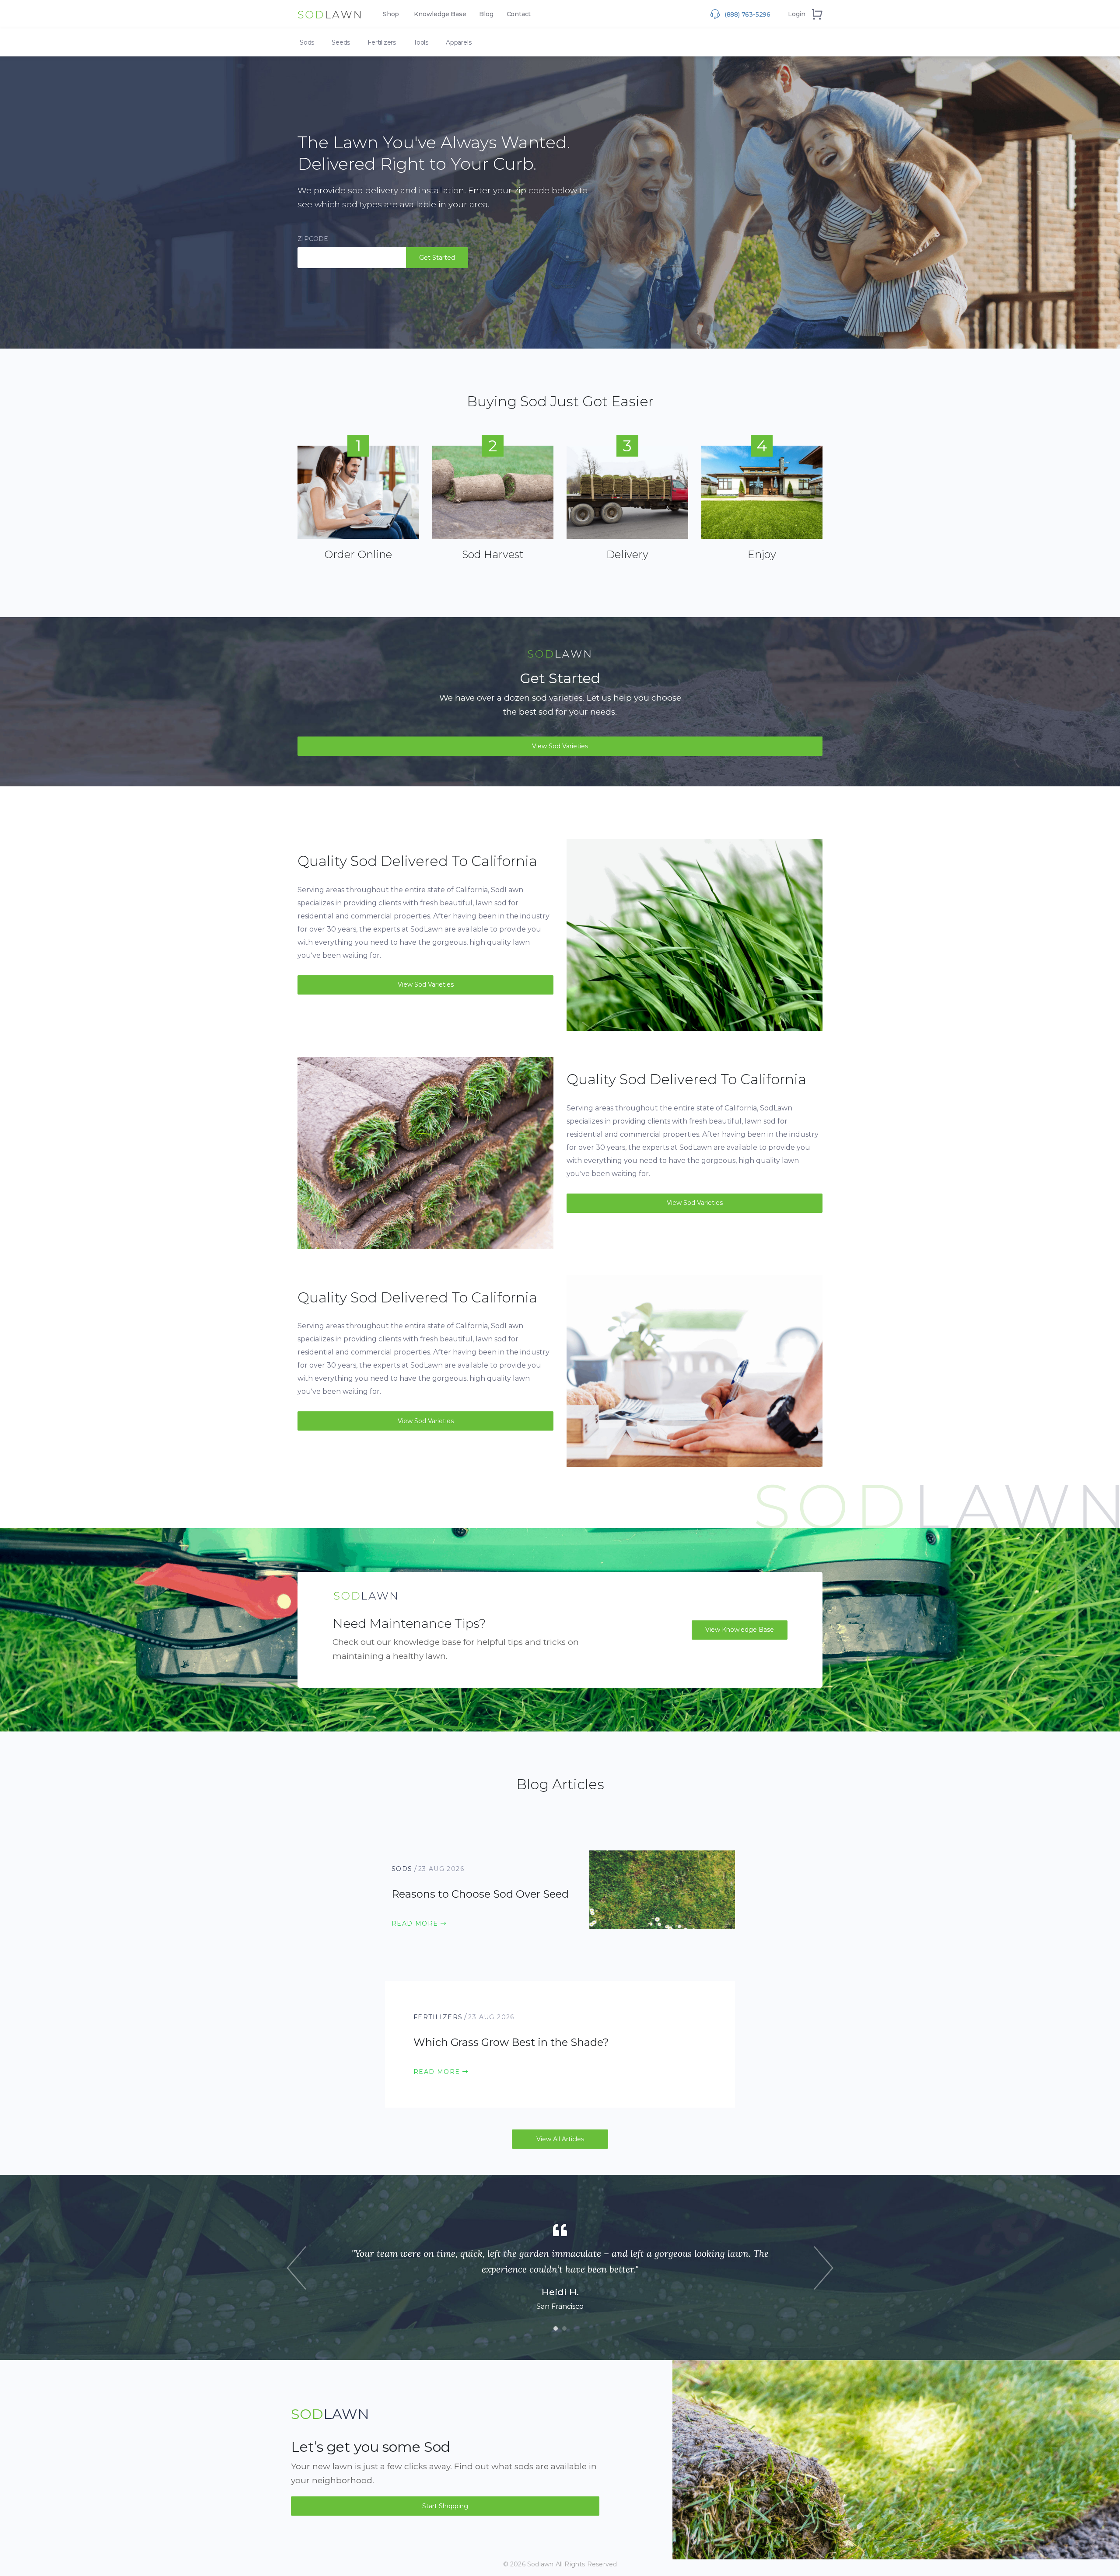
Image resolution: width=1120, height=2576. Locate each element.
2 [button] (567, 2331)
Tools (421, 42)
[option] (560, 2267)
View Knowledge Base (740, 1630)
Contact (519, 14)
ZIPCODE (313, 239)
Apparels (458, 42)
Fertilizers (382, 42)
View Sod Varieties (560, 746)
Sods (307, 42)
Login (797, 14)
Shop (391, 14)
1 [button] (558, 2331)
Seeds (341, 42)
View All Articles (560, 2139)
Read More (416, 1923)
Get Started (437, 258)
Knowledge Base (440, 14)
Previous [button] (296, 2268)
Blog (486, 14)
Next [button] (824, 2268)
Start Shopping (445, 2506)
